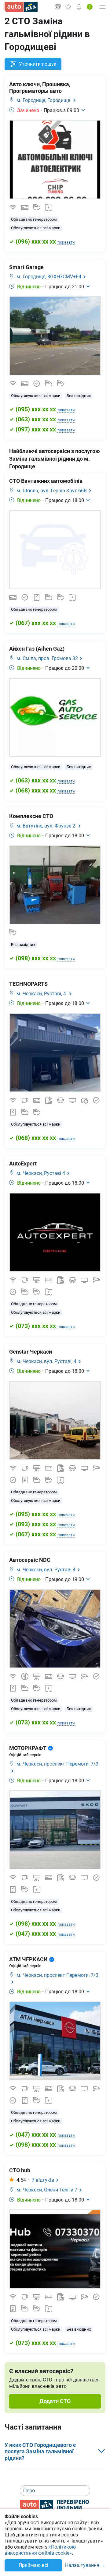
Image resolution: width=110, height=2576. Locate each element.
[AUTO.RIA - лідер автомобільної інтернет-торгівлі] (21, 7)
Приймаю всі (33, 2565)
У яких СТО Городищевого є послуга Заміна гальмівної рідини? (40, 2451)
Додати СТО (55, 2401)
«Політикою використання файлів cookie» (40, 2550)
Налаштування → (85, 2565)
